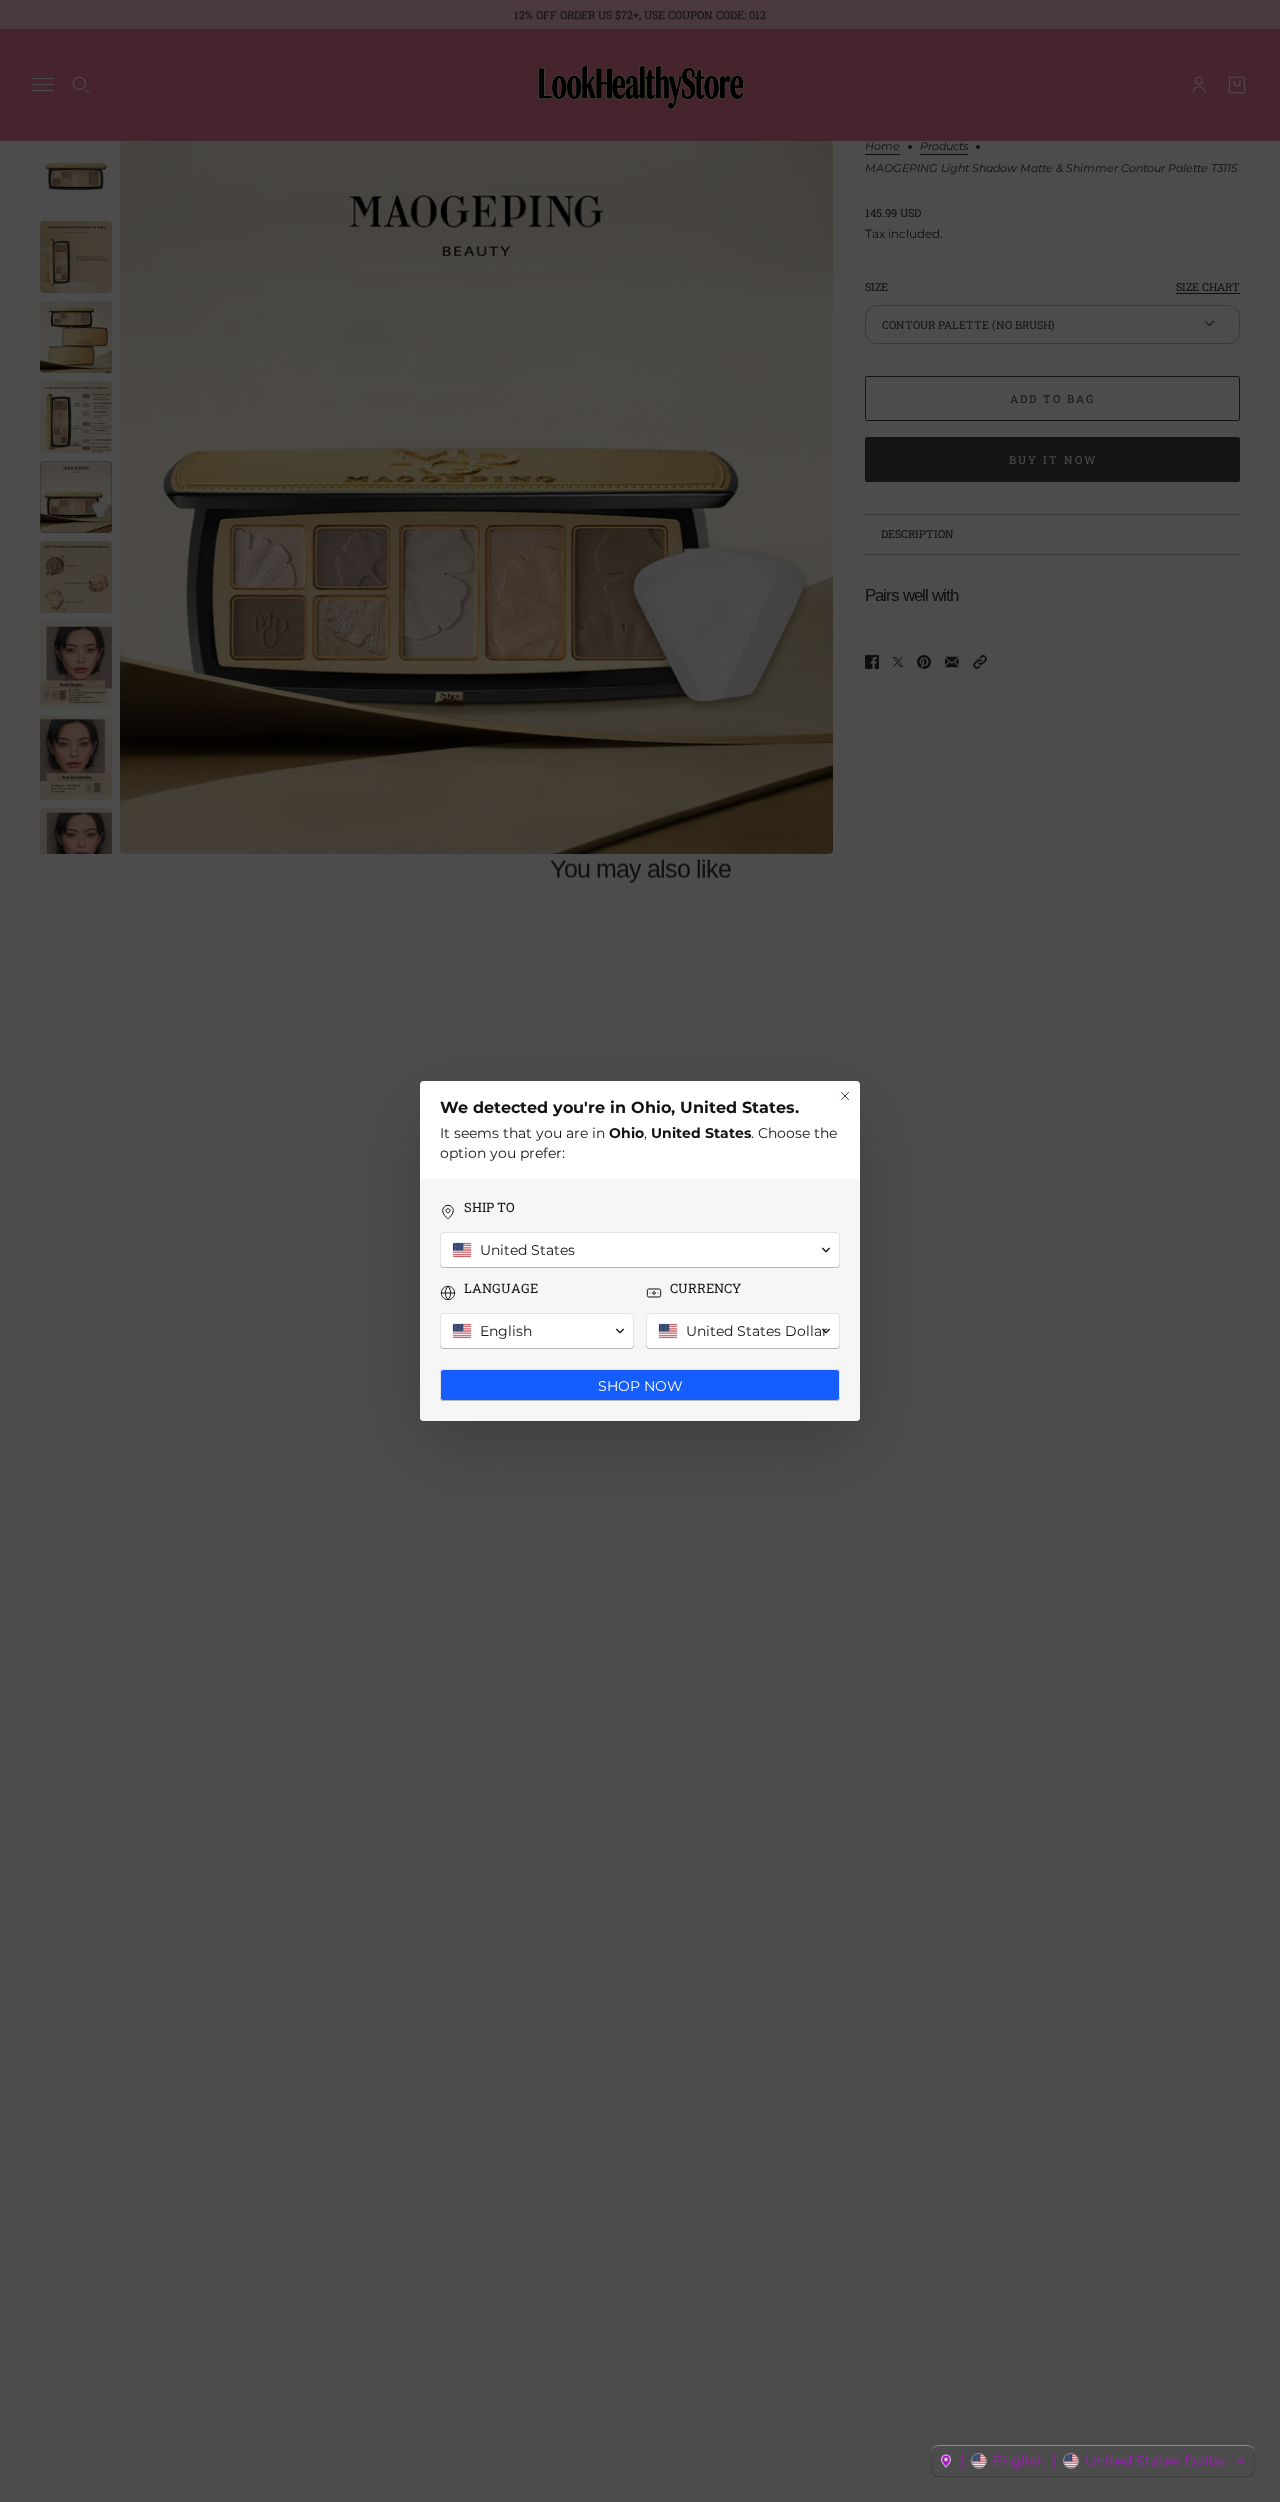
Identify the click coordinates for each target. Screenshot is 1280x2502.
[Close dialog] (845, 1096)
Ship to (489, 1207)
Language (501, 1288)
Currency (705, 1288)
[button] (1093, 2461)
